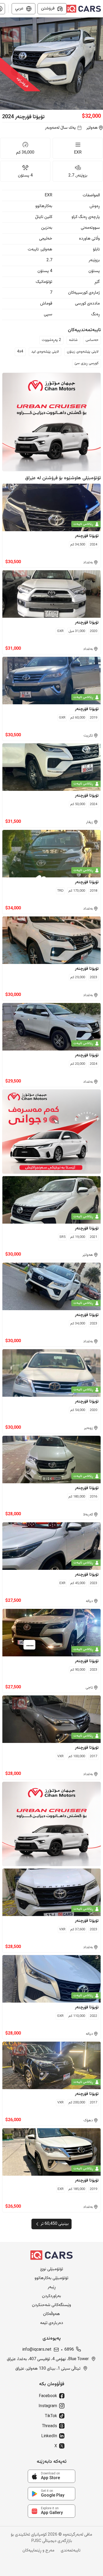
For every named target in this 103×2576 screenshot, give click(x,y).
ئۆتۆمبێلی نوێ (52, 2269)
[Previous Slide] (3, 64)
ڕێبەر (52, 2287)
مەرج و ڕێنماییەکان (38, 2551)
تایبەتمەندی (71, 2551)
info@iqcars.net (37, 2350)
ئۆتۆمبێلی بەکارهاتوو (51, 2278)
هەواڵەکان (51, 2314)
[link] (51, 2476)
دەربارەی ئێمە (52, 2323)
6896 (69, 2350)
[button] (51, 64)
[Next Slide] (100, 64)
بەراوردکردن (51, 2296)
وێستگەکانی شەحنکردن (51, 2305)
